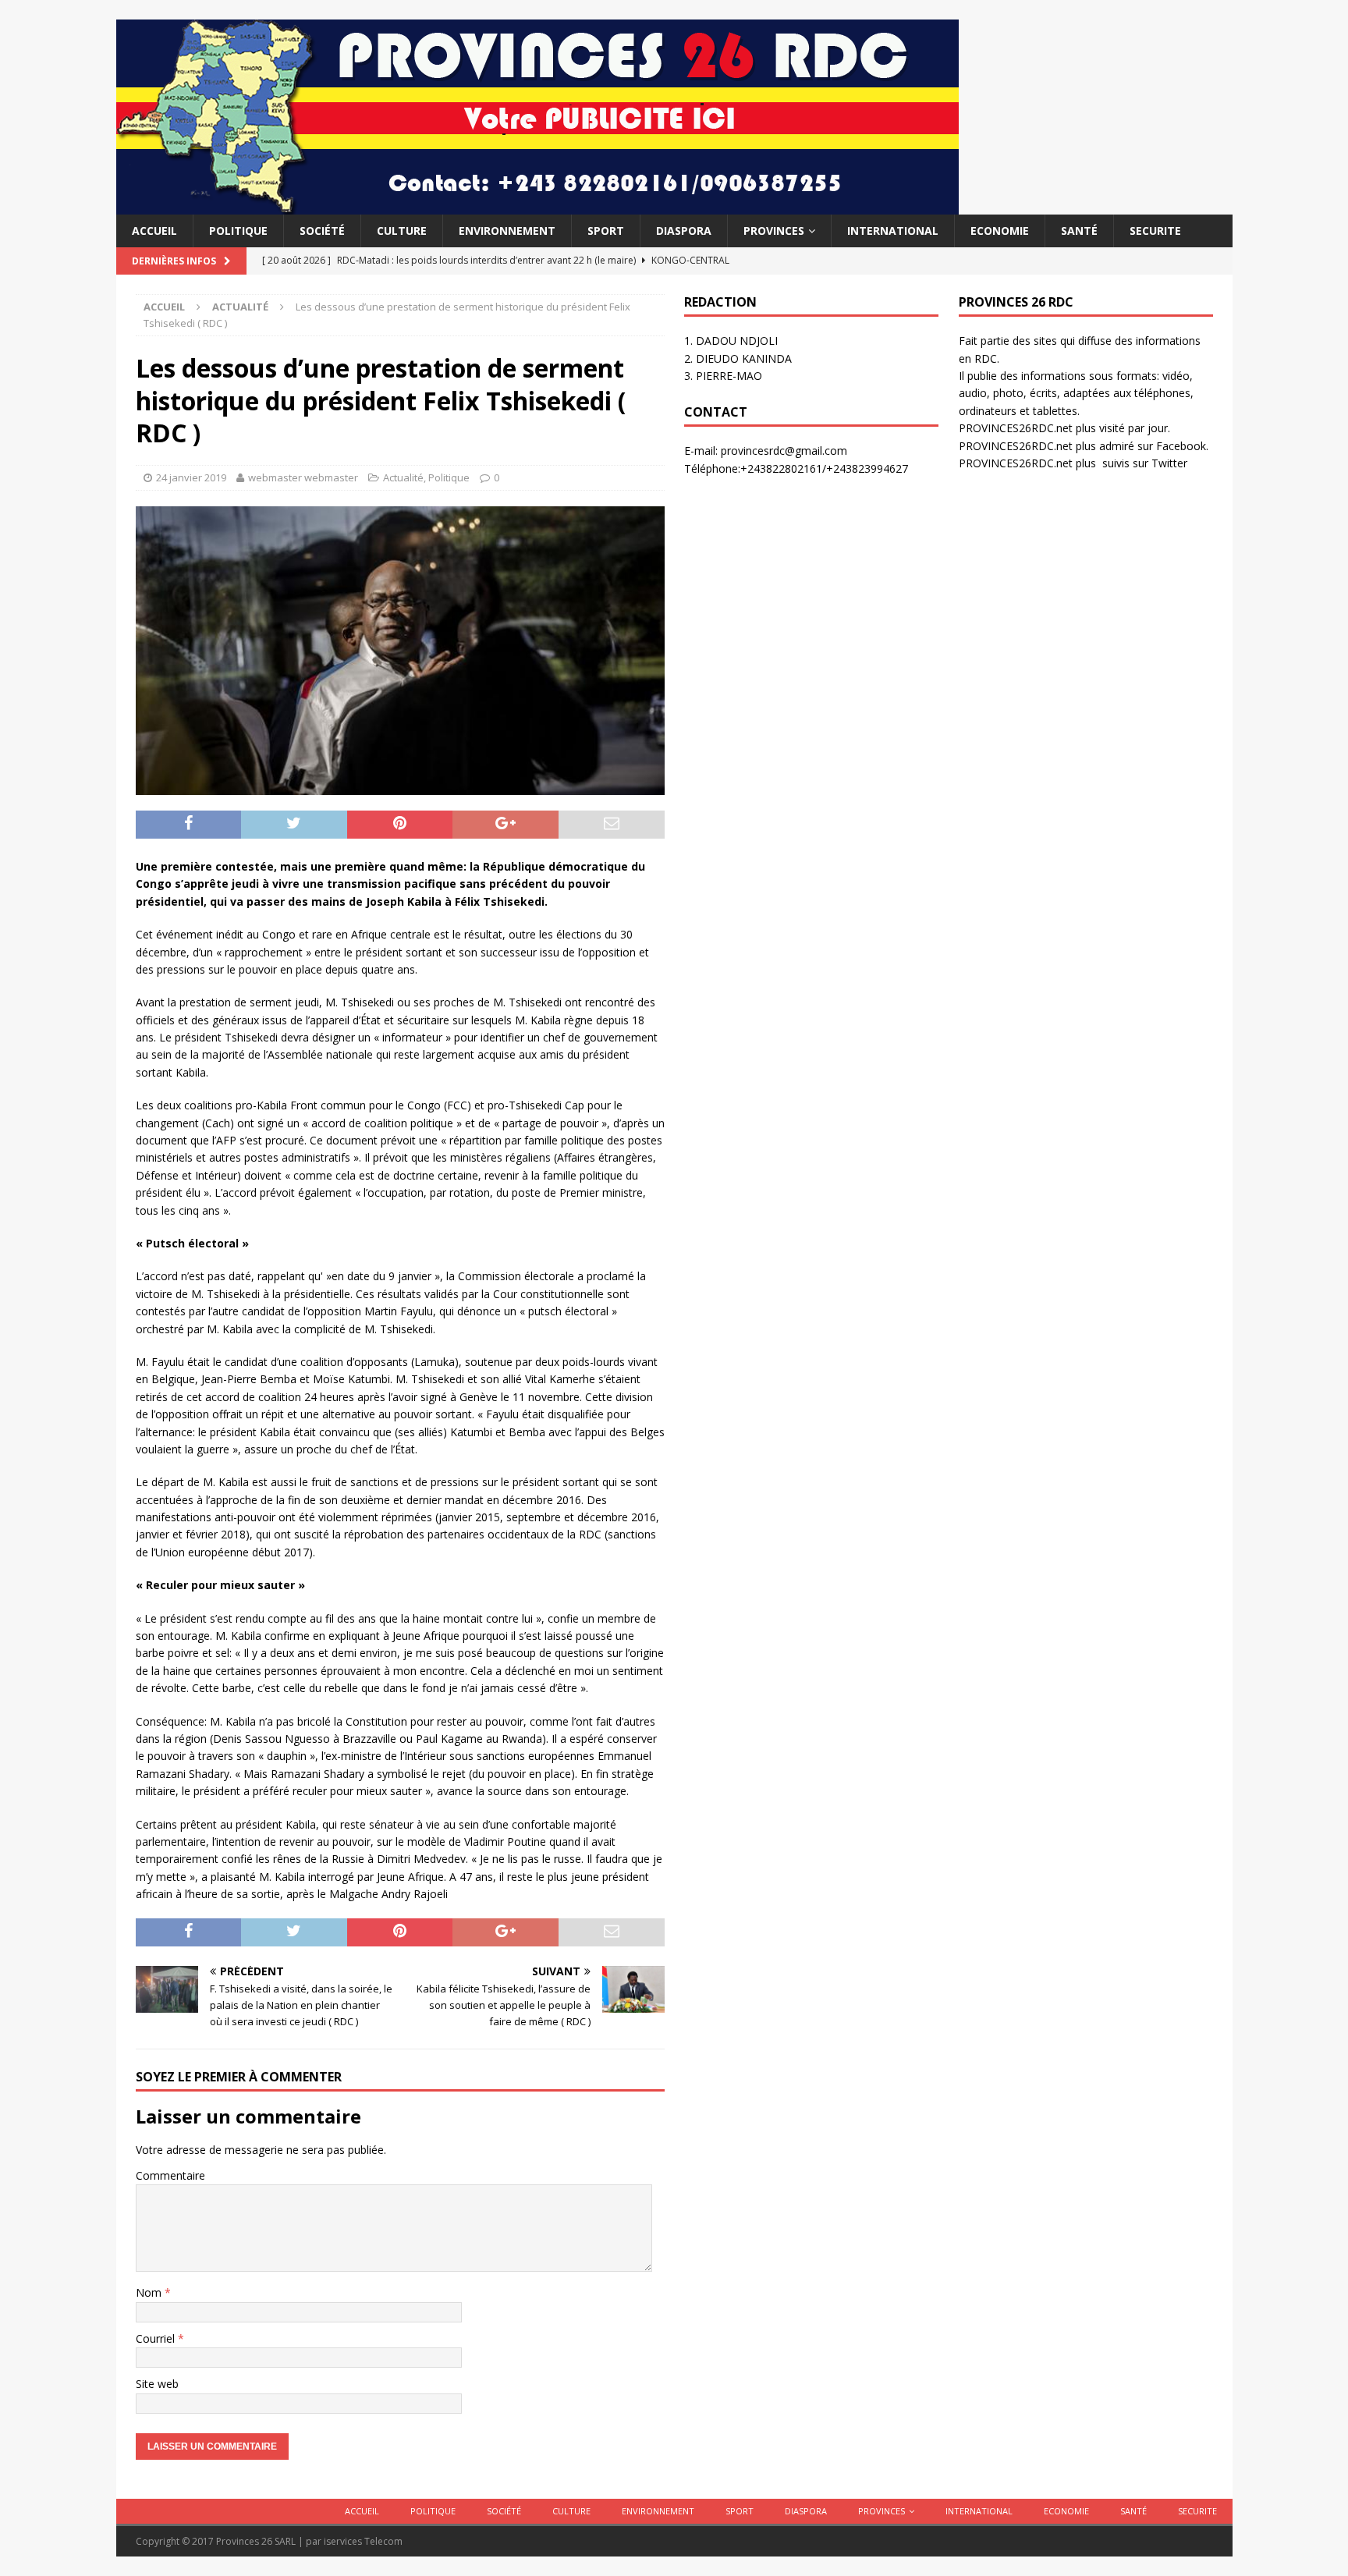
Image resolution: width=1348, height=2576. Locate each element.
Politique (238, 231)
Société (322, 231)
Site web (157, 2384)
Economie (1000, 231)
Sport (606, 231)
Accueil (154, 231)
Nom (150, 2292)
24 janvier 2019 (191, 477)
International (893, 231)
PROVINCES (774, 231)
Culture (402, 231)
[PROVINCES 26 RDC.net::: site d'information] (537, 206)
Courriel (157, 2338)
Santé (1079, 231)
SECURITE (1155, 231)
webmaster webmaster (303, 477)
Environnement (507, 231)
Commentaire (170, 2175)
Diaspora (684, 231)
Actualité (403, 477)
